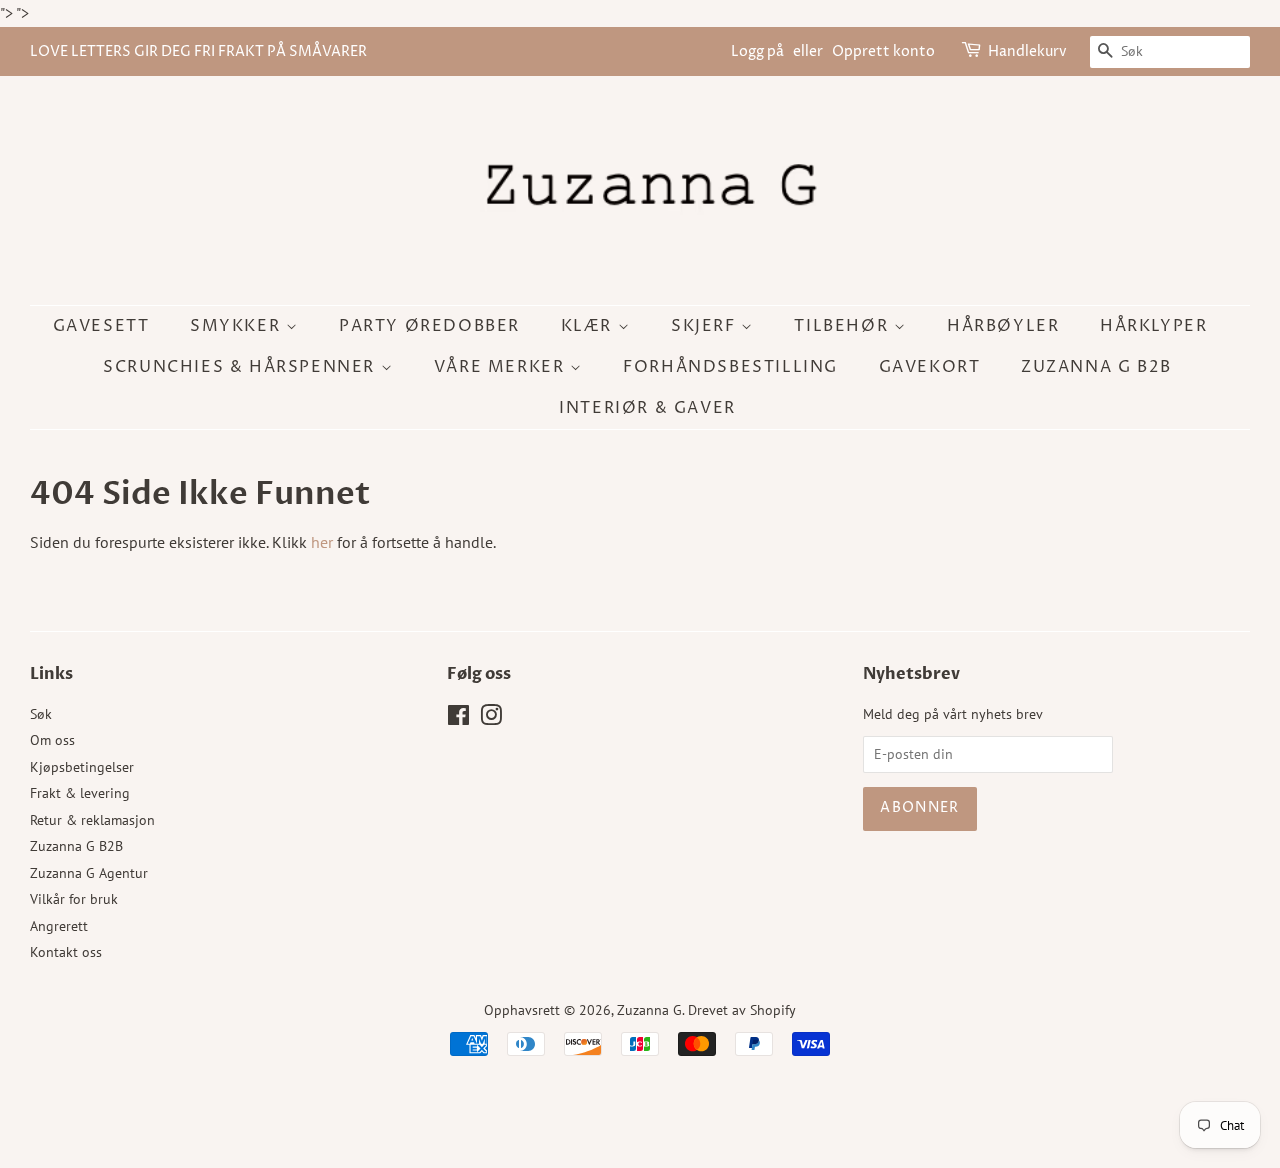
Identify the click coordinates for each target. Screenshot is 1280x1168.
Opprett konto (883, 51)
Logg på (757, 51)
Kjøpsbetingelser (82, 767)
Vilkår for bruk (74, 899)
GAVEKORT (930, 367)
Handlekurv (1027, 51)
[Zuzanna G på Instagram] (491, 719)
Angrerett (59, 926)
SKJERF (706, 326)
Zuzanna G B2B (1096, 367)
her (322, 542)
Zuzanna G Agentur (89, 873)
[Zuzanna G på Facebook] (458, 719)
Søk (41, 714)
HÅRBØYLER (1003, 326)
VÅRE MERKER (502, 367)
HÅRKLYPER (1153, 326)
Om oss (52, 740)
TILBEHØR (843, 326)
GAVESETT (101, 326)
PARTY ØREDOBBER (429, 326)
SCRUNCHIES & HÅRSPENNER (241, 367)
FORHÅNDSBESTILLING (730, 367)
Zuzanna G (649, 1010)
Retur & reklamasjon (92, 820)
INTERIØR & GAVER (647, 408)
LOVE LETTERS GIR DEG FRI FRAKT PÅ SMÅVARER (198, 51)
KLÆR (589, 326)
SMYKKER (238, 326)
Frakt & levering (80, 793)
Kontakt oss (66, 952)
